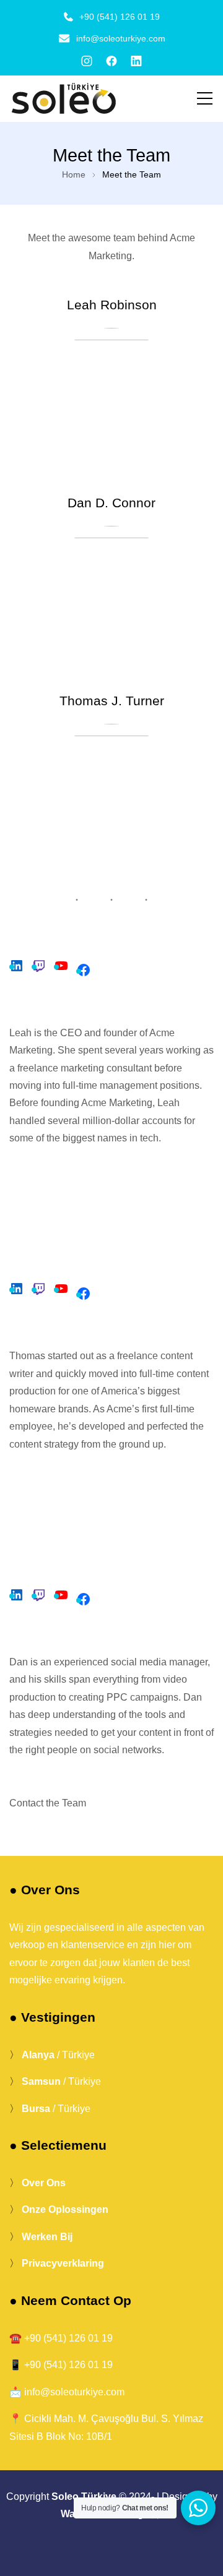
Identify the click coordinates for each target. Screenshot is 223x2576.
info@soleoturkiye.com (121, 38)
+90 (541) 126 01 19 (120, 17)
